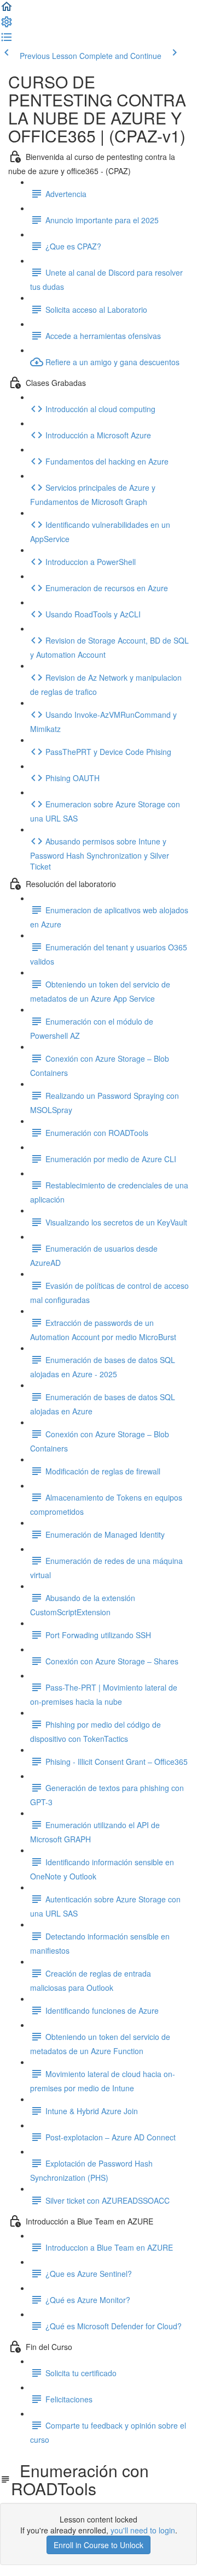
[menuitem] (7, 25)
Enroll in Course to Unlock (99, 2545)
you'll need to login (143, 2530)
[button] (7, 10)
